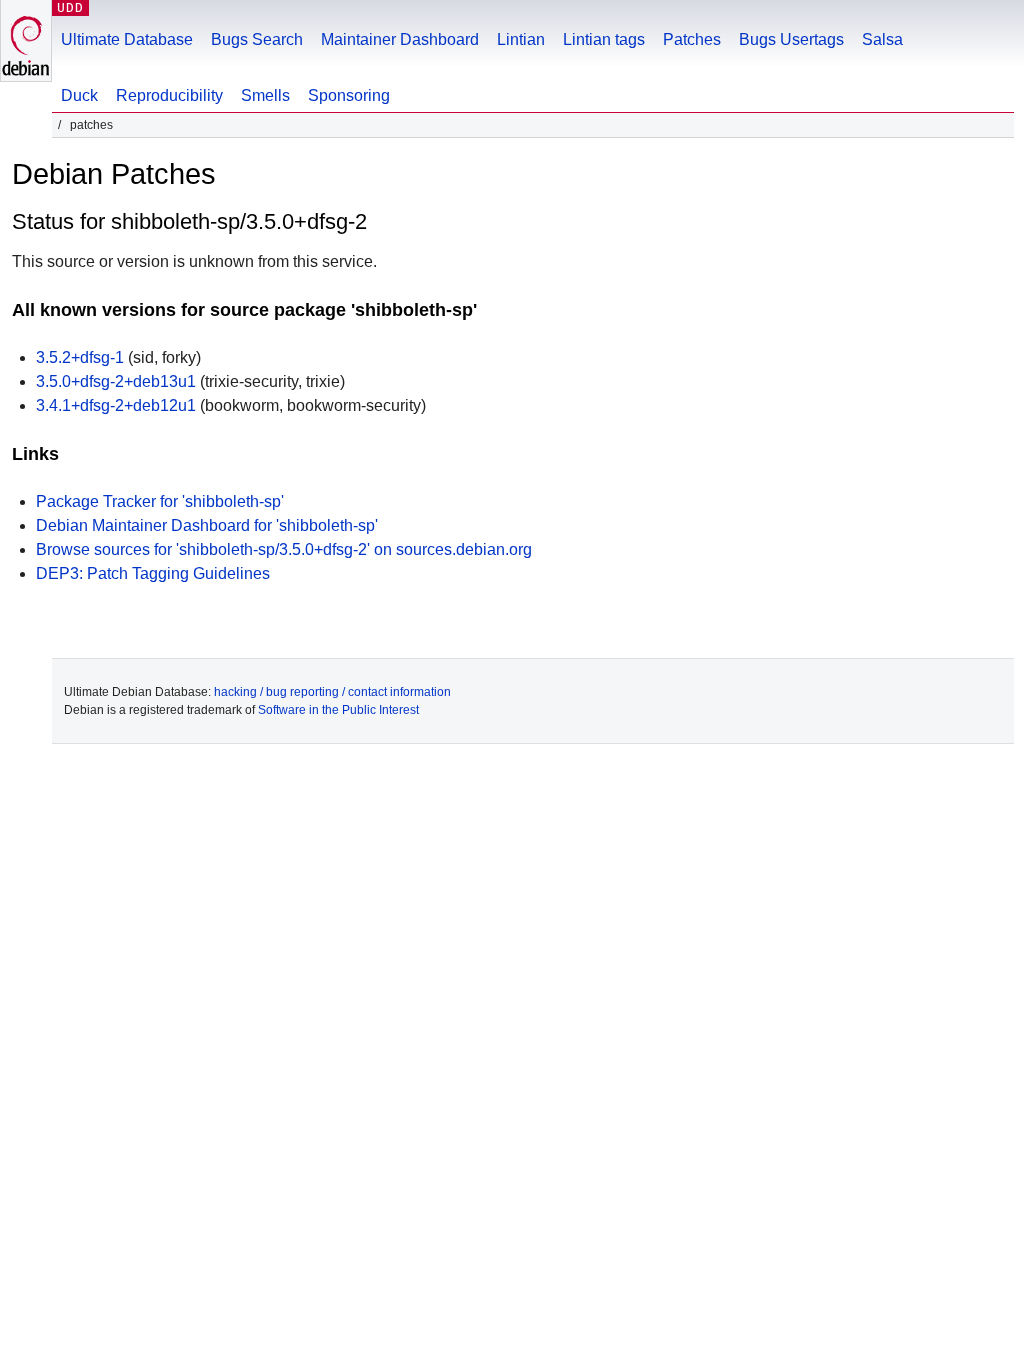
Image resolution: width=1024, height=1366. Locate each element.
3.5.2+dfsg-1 (80, 357)
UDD (70, 7)
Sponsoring (349, 95)
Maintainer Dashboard (400, 39)
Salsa (882, 39)
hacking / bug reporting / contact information (332, 692)
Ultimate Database (127, 39)
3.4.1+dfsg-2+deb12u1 (116, 405)
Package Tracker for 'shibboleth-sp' (160, 501)
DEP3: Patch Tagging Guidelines (153, 573)
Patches (692, 39)
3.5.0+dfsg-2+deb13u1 (116, 381)
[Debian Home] (26, 40)
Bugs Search (257, 39)
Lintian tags (604, 39)
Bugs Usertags (791, 39)
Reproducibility (169, 95)
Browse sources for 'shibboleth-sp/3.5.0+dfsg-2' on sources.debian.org (284, 549)
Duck (79, 95)
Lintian (521, 39)
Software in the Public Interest (338, 710)
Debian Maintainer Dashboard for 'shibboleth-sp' (207, 525)
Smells (265, 95)
